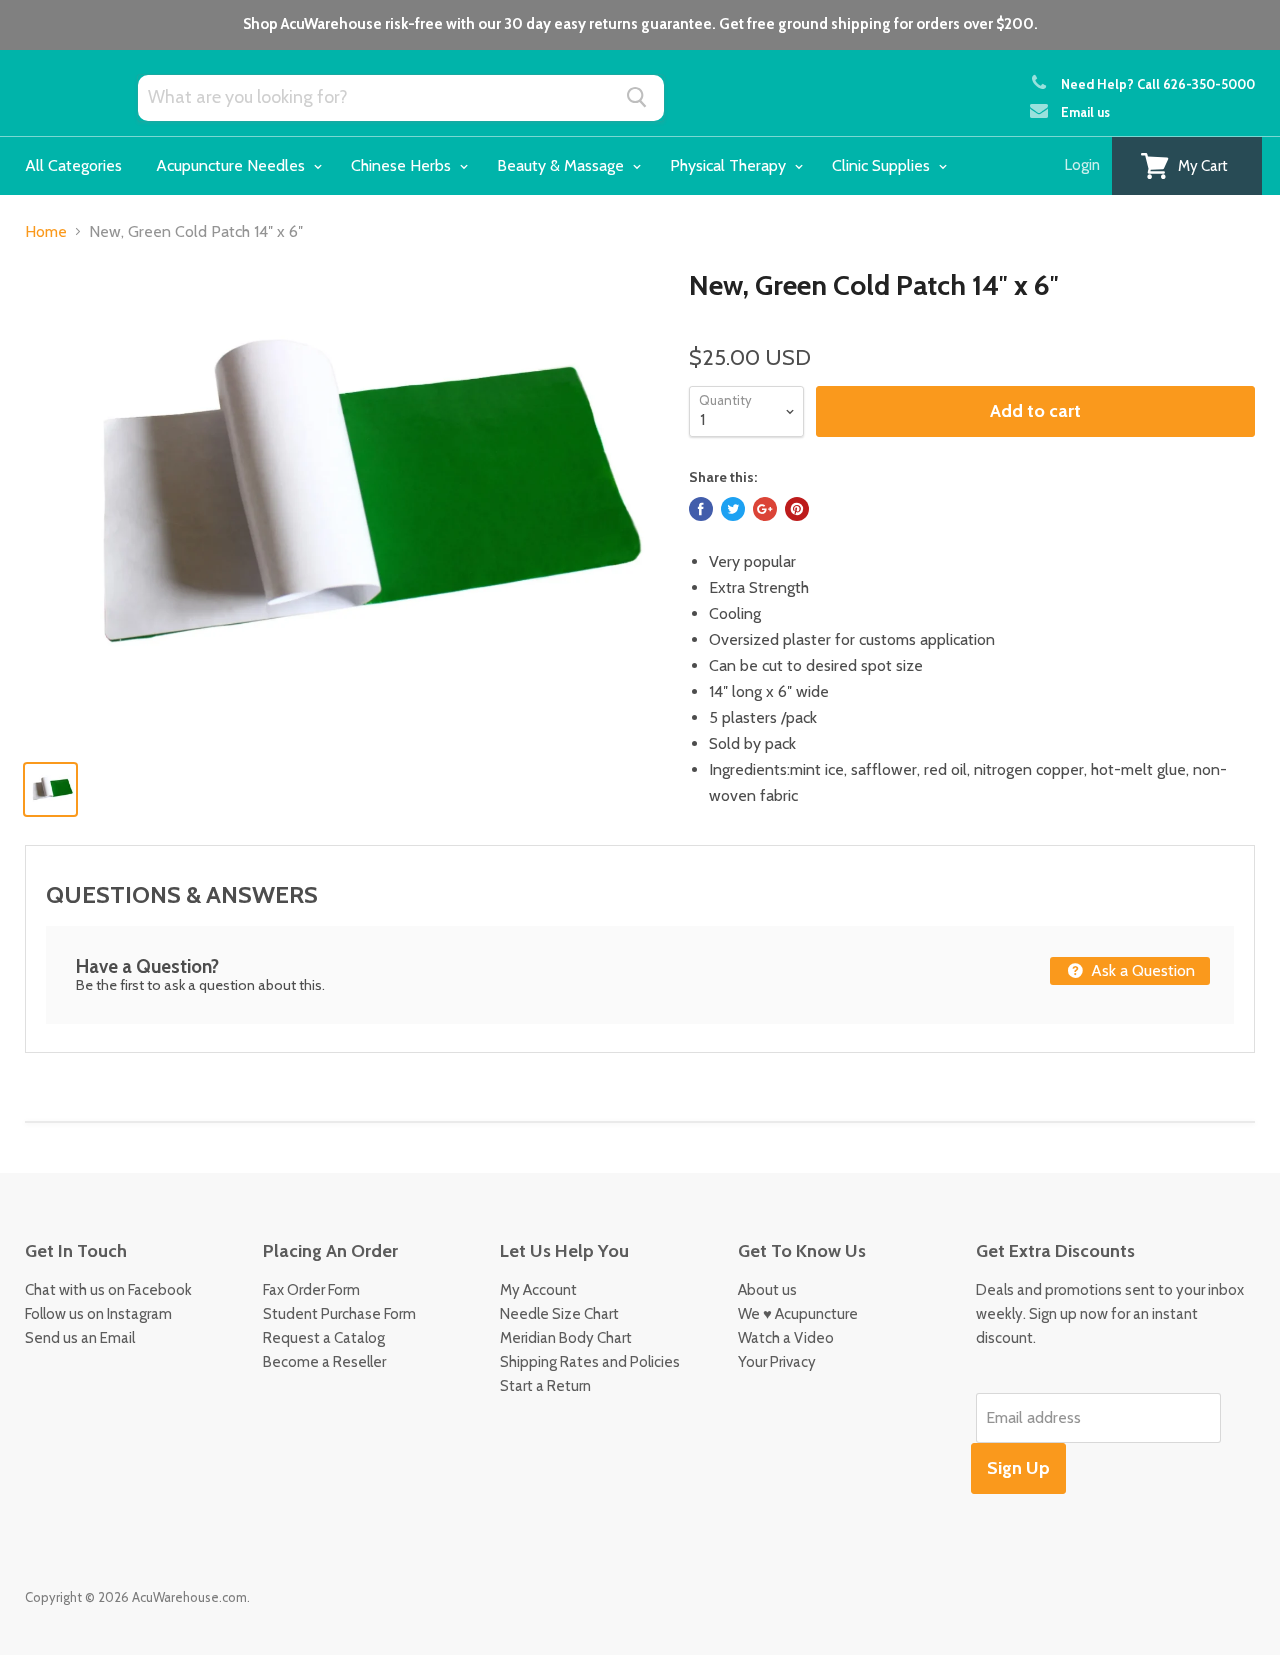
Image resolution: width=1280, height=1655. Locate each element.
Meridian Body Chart (566, 1338)
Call (1196, 84)
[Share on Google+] (765, 509)
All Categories (73, 165)
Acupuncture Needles (232, 165)
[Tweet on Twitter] (733, 509)
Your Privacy (777, 1362)
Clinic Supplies (883, 165)
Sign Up (1018, 1468)
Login (1082, 165)
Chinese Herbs (403, 165)
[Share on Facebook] (701, 509)
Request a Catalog (324, 1338)
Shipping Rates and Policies (590, 1362)
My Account (538, 1290)
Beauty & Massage (562, 165)
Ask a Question (1141, 970)
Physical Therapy (730, 165)
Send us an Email (80, 1338)
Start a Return (545, 1386)
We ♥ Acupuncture (798, 1314)
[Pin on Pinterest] (797, 509)
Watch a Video (786, 1338)
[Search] (637, 97)
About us (767, 1290)
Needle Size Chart (559, 1314)
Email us (1085, 112)
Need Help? (1097, 84)
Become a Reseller (324, 1362)
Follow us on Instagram (98, 1314)
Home (46, 232)
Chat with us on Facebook (108, 1290)
